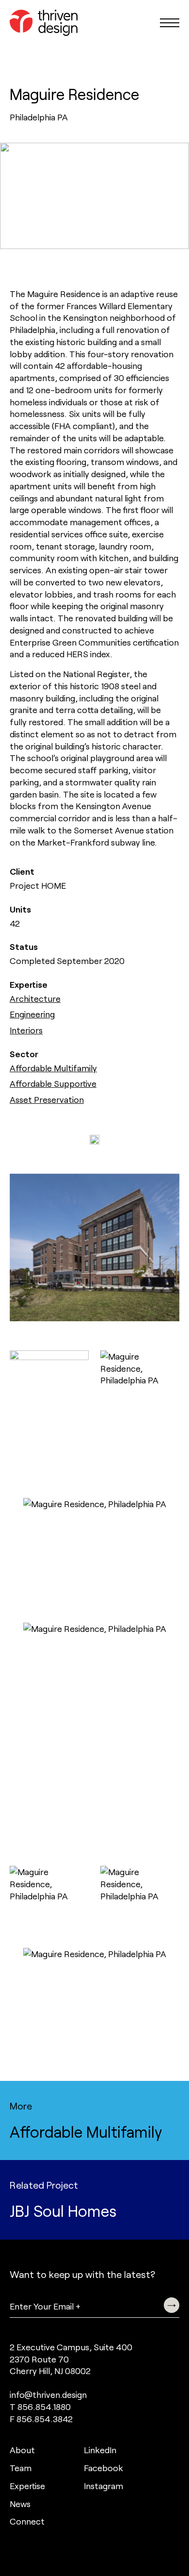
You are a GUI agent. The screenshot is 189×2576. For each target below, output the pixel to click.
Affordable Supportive (53, 1083)
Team (21, 2468)
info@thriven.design (48, 2394)
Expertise (27, 2486)
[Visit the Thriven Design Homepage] (44, 23)
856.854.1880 (44, 2407)
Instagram (103, 2486)
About (22, 2450)
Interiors (26, 1030)
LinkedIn (100, 2450)
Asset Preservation (47, 1099)
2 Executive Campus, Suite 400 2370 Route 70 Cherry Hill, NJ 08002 (71, 2359)
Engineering (32, 1014)
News (20, 2504)
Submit (172, 2305)
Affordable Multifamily (53, 1068)
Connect (27, 2521)
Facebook (103, 2468)
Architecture (35, 998)
